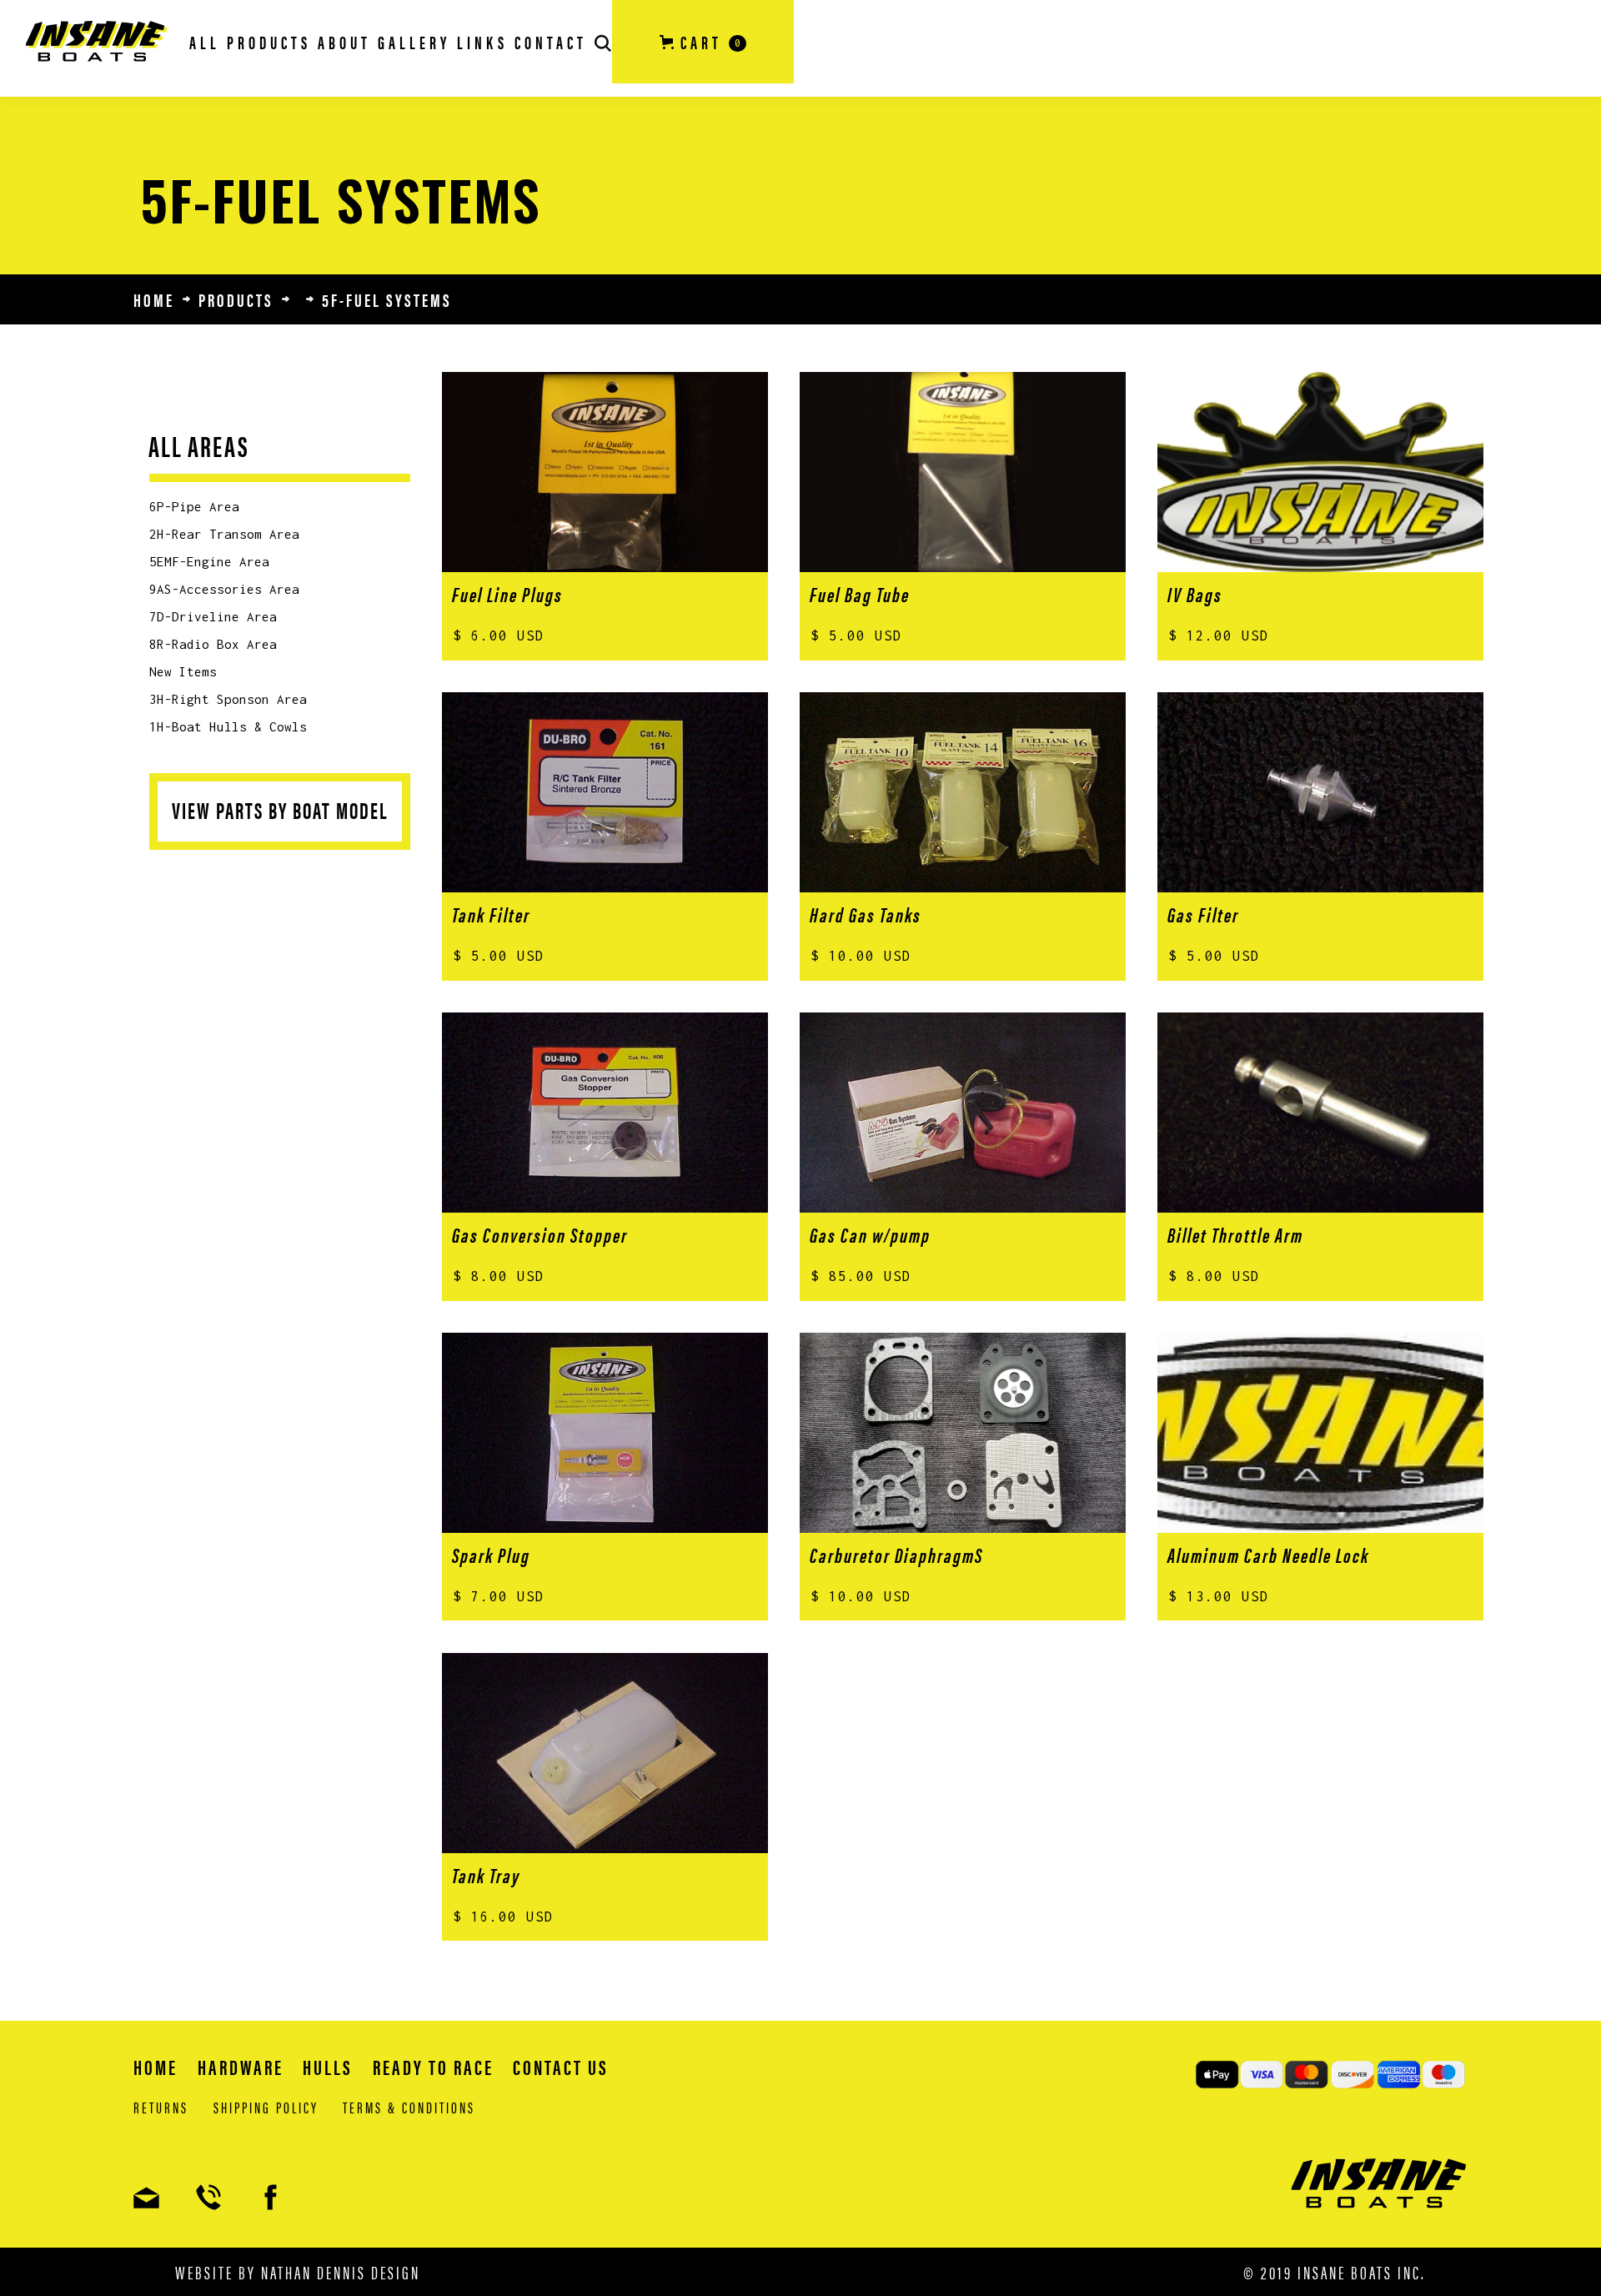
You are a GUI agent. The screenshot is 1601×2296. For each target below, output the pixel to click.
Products (236, 299)
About (344, 42)
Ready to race (433, 2067)
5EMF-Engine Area (209, 561)
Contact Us (561, 2067)
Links (482, 42)
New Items (183, 671)
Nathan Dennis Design (341, 2271)
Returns (161, 2108)
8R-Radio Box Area (213, 644)
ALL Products (250, 42)
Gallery (414, 42)
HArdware (241, 2067)
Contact (551, 42)
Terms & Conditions (409, 2108)
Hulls (328, 2067)
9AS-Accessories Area (224, 589)
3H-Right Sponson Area (228, 699)
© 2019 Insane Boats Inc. (1335, 2272)
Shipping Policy (266, 2108)
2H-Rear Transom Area (224, 534)
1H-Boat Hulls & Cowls (228, 726)
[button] (703, 42)
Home (154, 299)
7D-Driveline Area (213, 616)
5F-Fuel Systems (387, 299)
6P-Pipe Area (194, 506)
